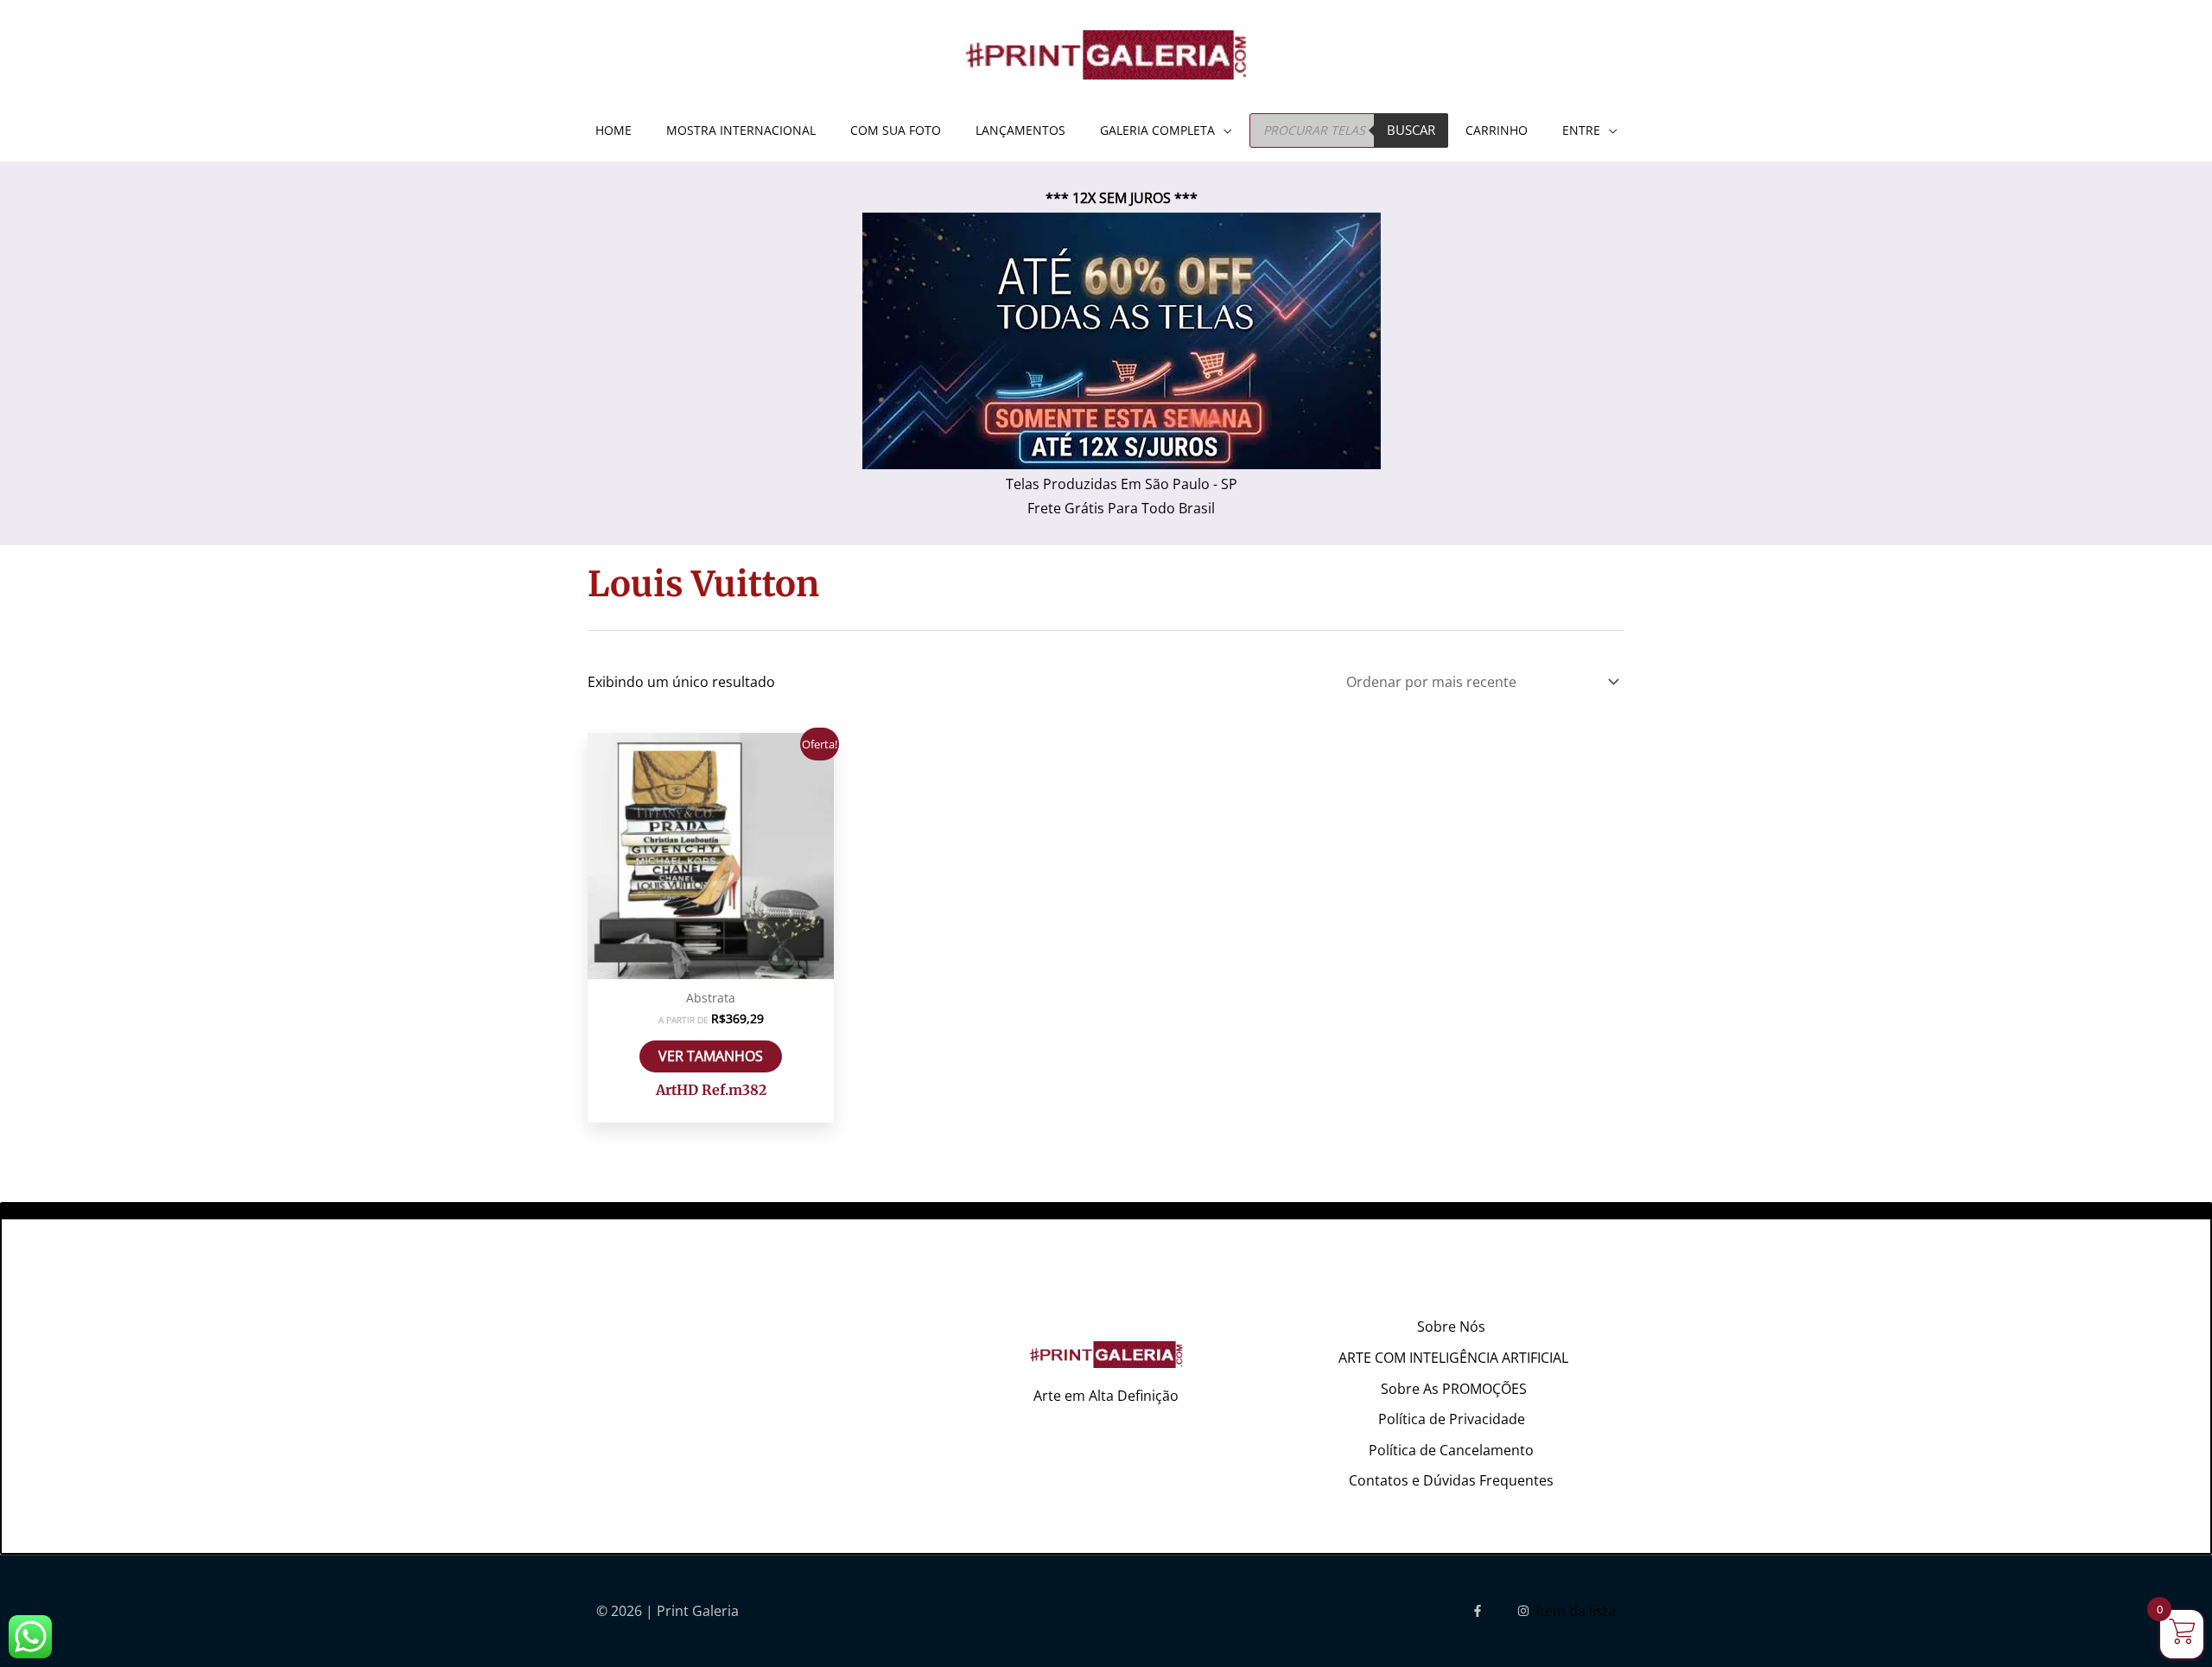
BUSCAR (1411, 130)
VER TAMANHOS (711, 1056)
